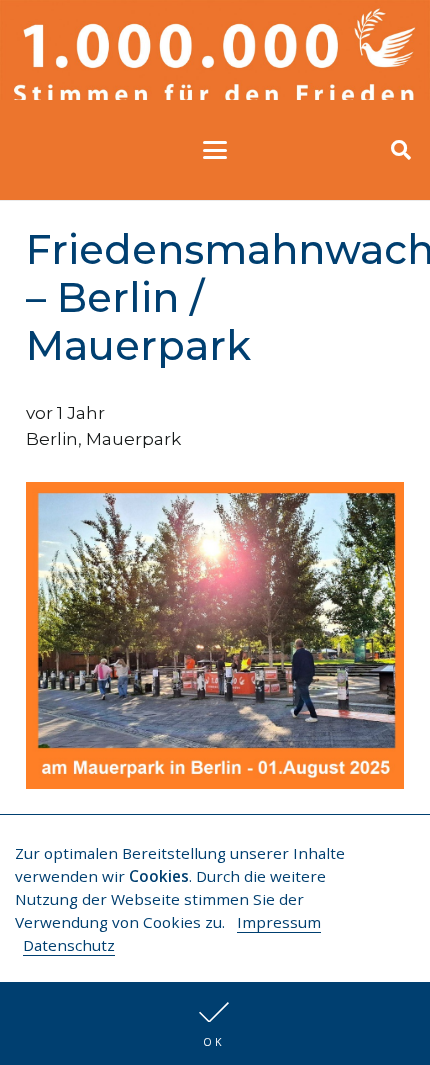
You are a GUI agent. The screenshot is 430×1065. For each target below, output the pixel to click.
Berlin (52, 439)
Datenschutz (69, 945)
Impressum (279, 922)
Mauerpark (133, 439)
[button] (215, 1023)
